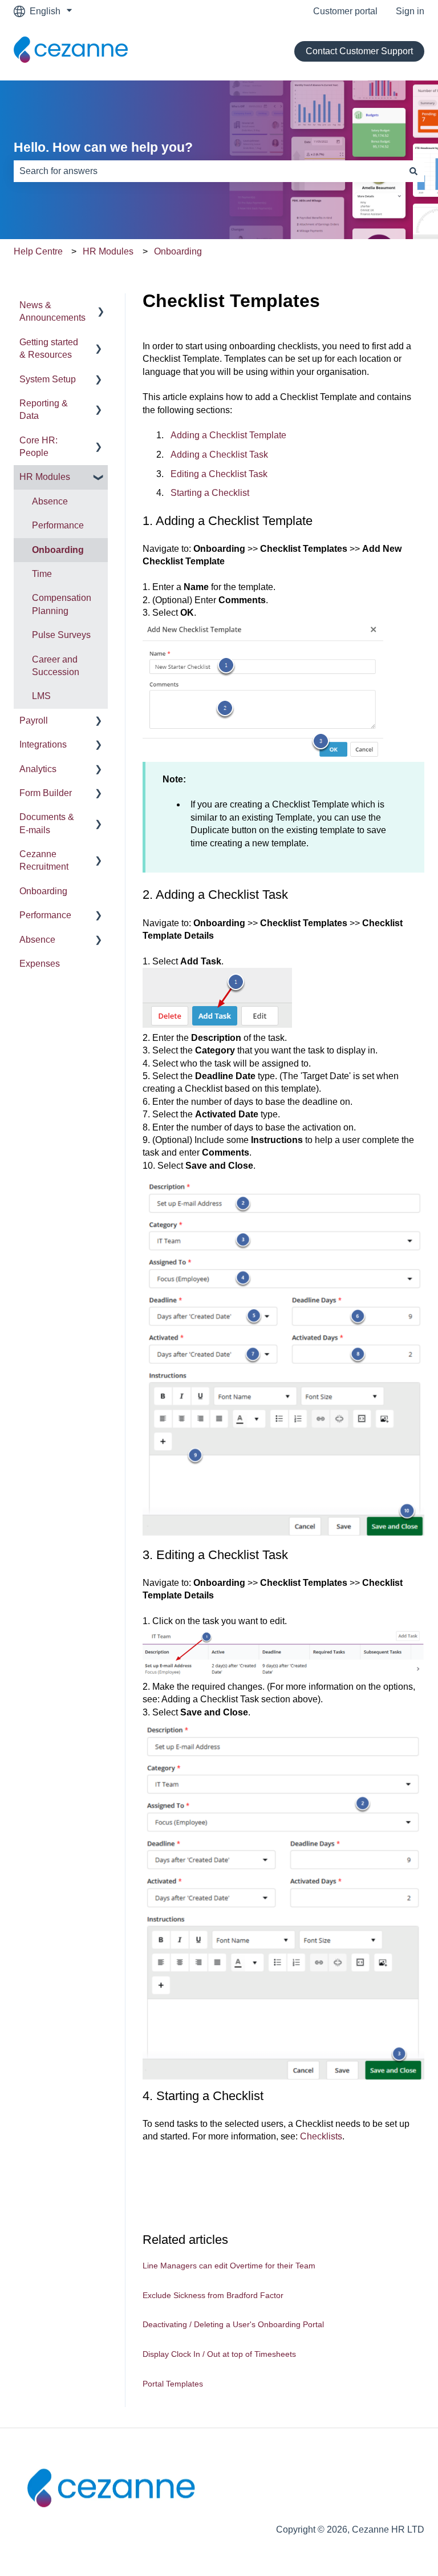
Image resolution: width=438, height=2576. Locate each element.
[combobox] (208, 171)
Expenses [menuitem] (40, 964)
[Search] (413, 171)
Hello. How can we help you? (103, 147)
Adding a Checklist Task (219, 455)
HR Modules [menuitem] (45, 477)
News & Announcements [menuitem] (52, 311)
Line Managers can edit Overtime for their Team (229, 2266)
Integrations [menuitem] (43, 744)
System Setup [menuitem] (48, 379)
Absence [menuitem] (50, 501)
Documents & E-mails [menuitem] (47, 823)
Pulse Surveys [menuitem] (61, 635)
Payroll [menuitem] (34, 720)
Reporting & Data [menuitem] (44, 409)
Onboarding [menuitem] (58, 550)
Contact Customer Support (359, 51)
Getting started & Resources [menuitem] (49, 348)
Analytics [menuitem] (38, 769)
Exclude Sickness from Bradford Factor (213, 2295)
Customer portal (345, 11)
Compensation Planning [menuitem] (62, 604)
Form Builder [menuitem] (46, 793)
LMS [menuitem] (41, 696)
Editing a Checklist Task (219, 474)
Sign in (410, 11)
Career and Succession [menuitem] (56, 666)
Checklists (321, 2136)
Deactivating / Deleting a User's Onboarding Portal (233, 2324)
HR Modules (108, 251)
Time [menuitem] (42, 574)
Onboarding (178, 251)
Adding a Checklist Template (228, 435)
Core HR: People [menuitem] (38, 447)
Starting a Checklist (210, 493)
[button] (99, 306)
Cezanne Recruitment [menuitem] (44, 860)
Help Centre (38, 251)
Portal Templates (173, 2384)
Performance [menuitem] (58, 525)
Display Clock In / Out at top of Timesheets (219, 2354)
